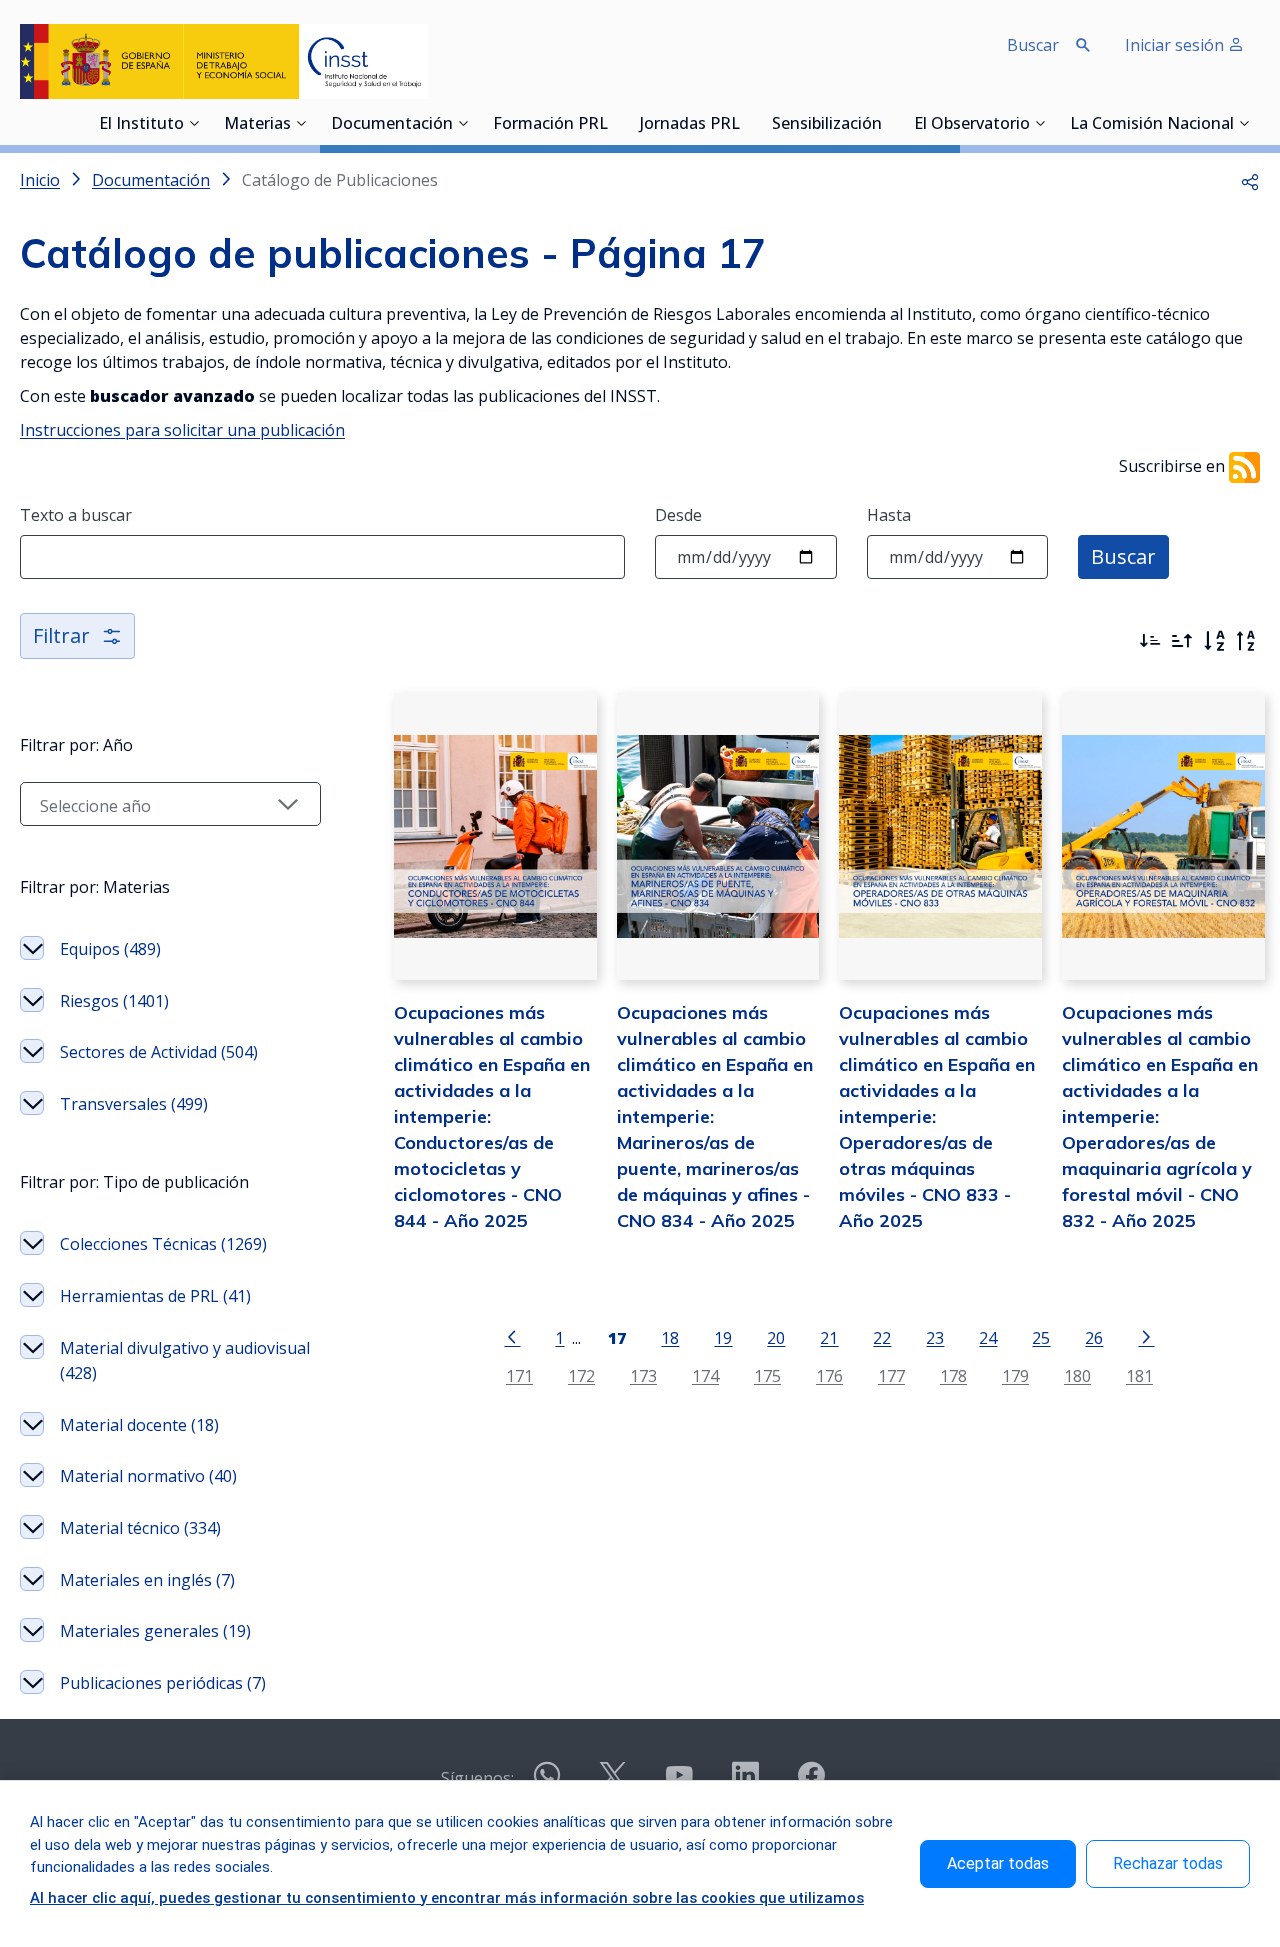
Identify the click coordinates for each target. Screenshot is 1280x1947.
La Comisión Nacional (1152, 125)
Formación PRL (550, 125)
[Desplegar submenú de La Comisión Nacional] (1244, 123)
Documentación (392, 125)
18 (670, 1337)
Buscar (1123, 556)
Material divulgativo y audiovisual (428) (185, 1361)
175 (767, 1375)
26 (1094, 1337)
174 (705, 1375)
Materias (257, 125)
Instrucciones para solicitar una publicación (182, 430)
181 (1139, 1375)
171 (519, 1375)
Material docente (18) (139, 1425)
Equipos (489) (110, 949)
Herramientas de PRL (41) (155, 1296)
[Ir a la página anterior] (512, 1336)
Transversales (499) (134, 1104)
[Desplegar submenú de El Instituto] (194, 123)
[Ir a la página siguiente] (1146, 1336)
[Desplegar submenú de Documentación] (463, 123)
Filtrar (61, 635)
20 (776, 1337)
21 (829, 1337)
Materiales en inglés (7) (147, 1580)
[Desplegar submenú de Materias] (301, 123)
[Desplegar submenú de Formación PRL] (614, 123)
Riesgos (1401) (114, 1001)
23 (935, 1337)
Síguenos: (477, 1778)
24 (988, 1337)
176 (829, 1375)
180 (1077, 1375)
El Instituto (141, 125)
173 (643, 1375)
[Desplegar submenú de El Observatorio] (1040, 123)
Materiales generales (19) (155, 1631)
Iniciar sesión (1176, 45)
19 (723, 1337)
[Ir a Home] (224, 61)
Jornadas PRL (690, 125)
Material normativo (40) (148, 1476)
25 (1041, 1337)
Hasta (889, 515)
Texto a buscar (76, 515)
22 (882, 1337)
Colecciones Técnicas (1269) (163, 1244)
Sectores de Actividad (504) (159, 1052)
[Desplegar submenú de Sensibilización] (888, 123)
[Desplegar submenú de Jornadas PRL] (746, 123)
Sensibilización (827, 125)
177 (891, 1375)
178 (953, 1375)
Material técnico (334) (140, 1528)
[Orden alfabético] (1214, 641)
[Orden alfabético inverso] (1246, 641)
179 (1015, 1375)
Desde (678, 515)
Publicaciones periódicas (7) (163, 1683)
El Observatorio (972, 125)
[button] (1250, 180)
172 (581, 1375)
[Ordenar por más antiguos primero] (1182, 641)
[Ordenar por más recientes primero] (1150, 641)
